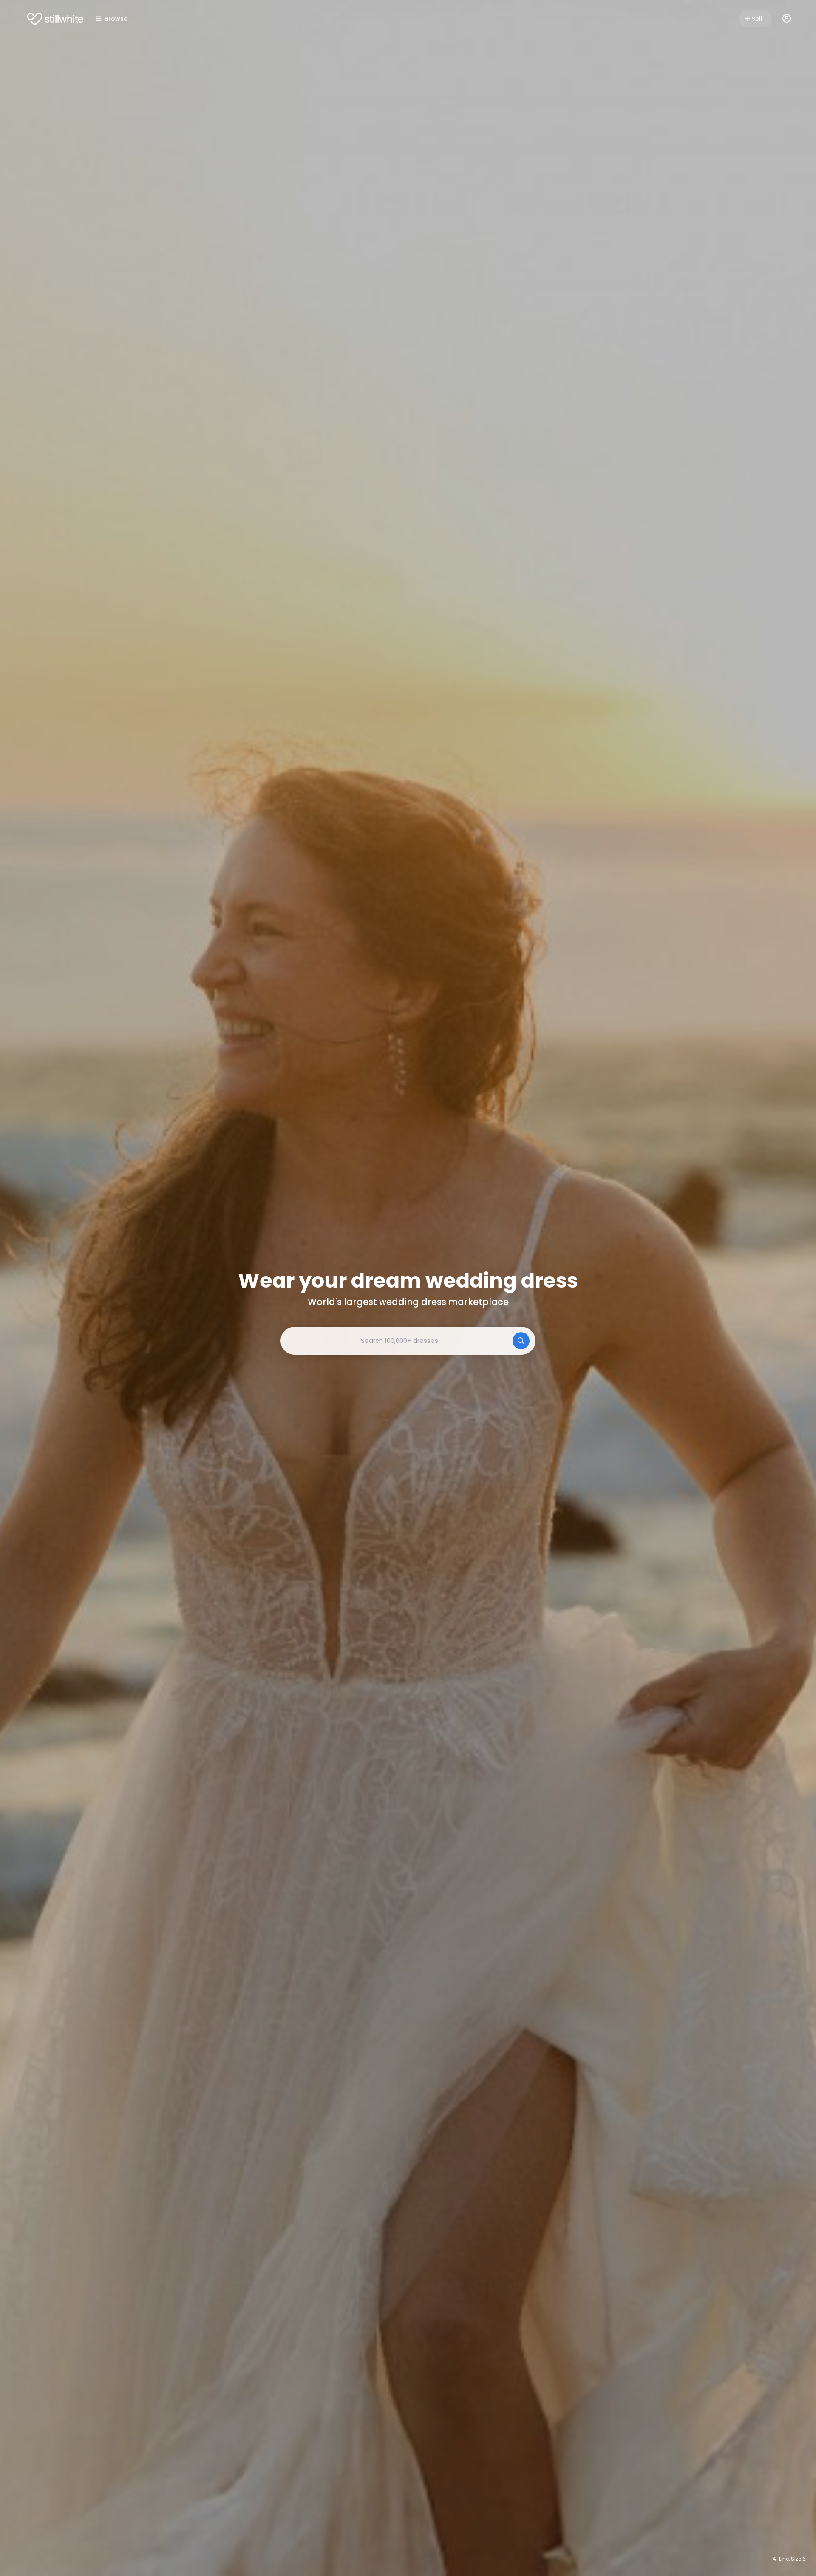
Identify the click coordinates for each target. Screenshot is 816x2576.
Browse (116, 19)
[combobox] (408, 1341)
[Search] (521, 1341)
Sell (757, 19)
